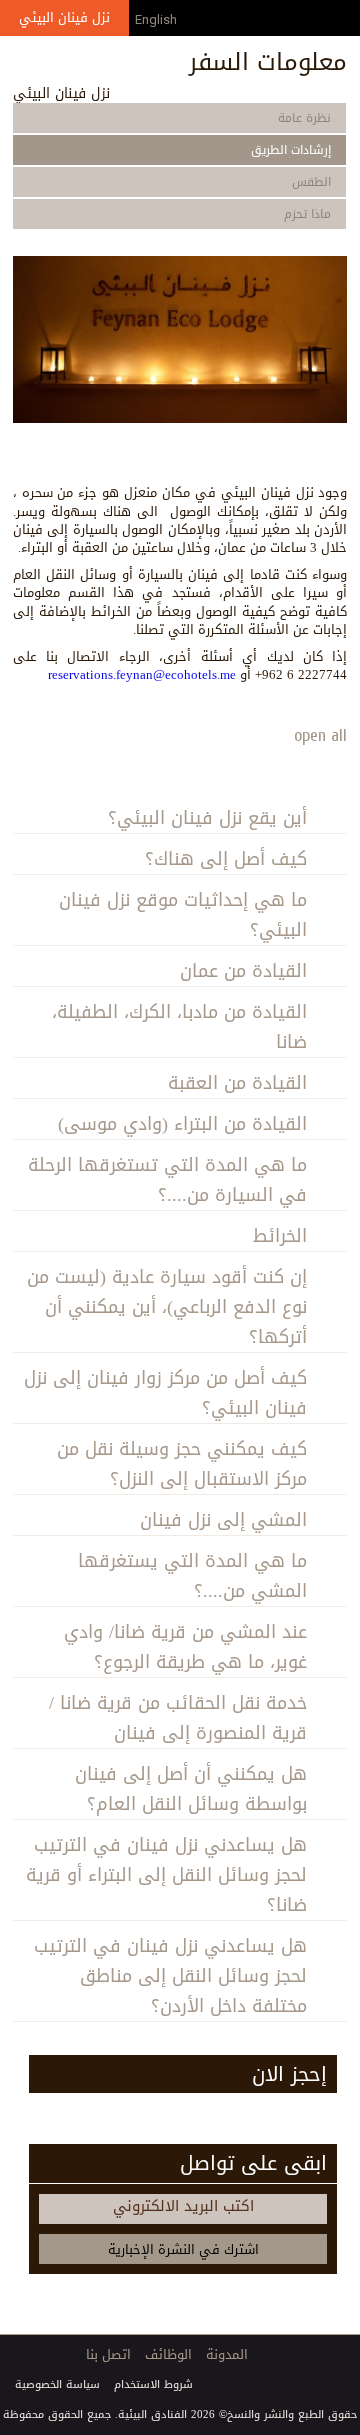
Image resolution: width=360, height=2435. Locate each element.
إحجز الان (289, 2074)
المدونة (227, 2354)
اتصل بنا (108, 2354)
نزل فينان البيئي (64, 17)
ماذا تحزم (307, 214)
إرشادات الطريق (291, 150)
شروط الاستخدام (153, 2384)
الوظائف (168, 2354)
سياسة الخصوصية (57, 2384)
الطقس (311, 182)
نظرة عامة (304, 118)
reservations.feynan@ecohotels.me (142, 674)
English (156, 19)
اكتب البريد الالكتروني (183, 2206)
